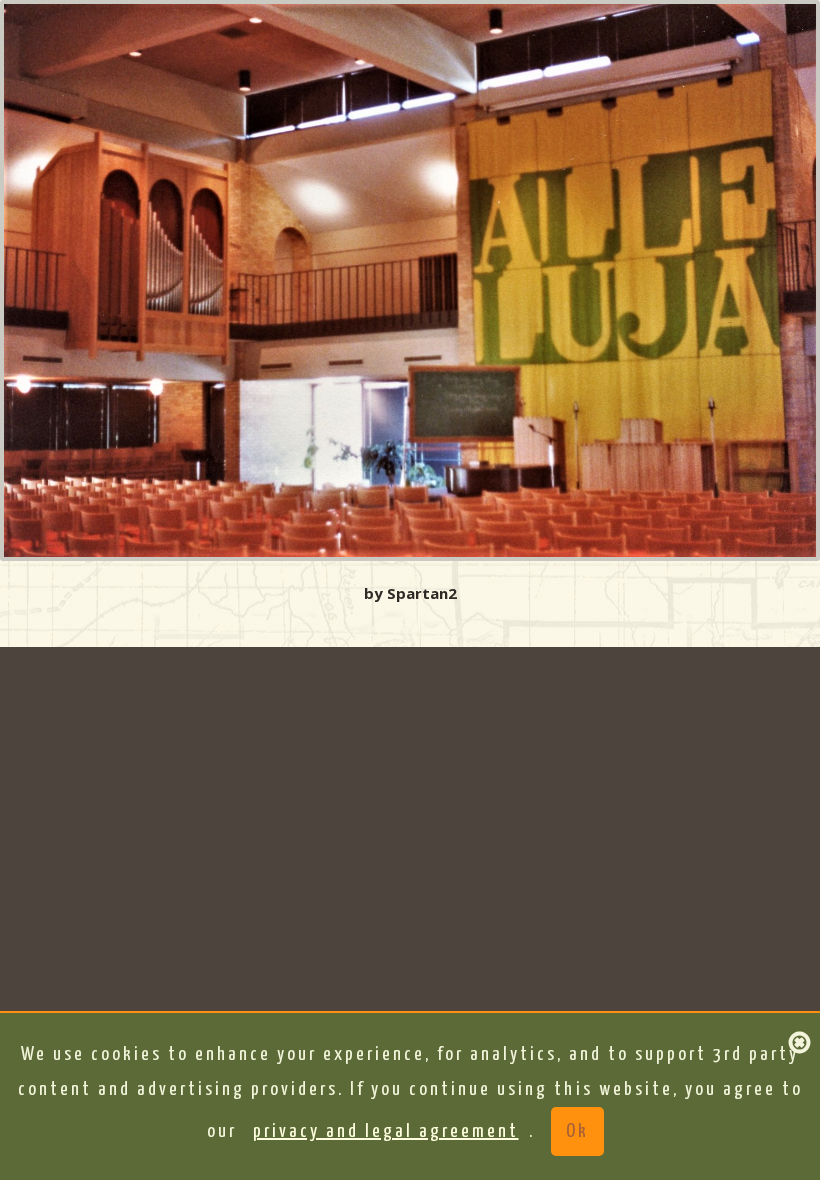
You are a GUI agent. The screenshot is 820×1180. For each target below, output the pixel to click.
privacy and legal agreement (386, 1131)
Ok (577, 1131)
